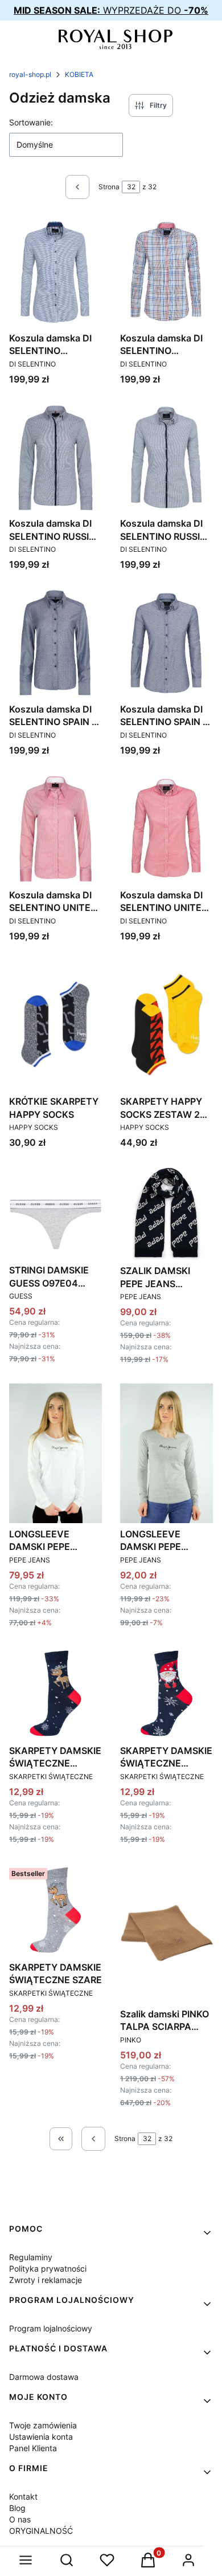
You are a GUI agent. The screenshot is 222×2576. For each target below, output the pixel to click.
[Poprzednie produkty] (93, 2139)
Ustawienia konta (41, 2437)
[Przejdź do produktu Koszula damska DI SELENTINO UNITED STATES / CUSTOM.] (55, 829)
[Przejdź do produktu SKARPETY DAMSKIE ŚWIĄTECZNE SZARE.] (55, 1910)
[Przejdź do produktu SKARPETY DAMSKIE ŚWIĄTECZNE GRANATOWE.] (55, 1693)
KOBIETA (79, 74)
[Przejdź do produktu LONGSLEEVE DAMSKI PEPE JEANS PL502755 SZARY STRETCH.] (166, 1453)
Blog (17, 2508)
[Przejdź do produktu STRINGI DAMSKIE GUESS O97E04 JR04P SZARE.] (55, 1213)
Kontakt (23, 2496)
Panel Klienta (33, 2448)
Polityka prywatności (48, 2268)
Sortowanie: (31, 122)
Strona (109, 187)
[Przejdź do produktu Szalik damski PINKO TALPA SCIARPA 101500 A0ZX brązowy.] (166, 1933)
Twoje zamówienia (43, 2425)
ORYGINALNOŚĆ (41, 2531)
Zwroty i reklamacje (46, 2280)
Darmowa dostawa (44, 2377)
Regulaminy (31, 2257)
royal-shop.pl (30, 74)
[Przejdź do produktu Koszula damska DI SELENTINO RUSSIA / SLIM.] (166, 458)
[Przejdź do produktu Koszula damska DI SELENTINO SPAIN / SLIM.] (166, 643)
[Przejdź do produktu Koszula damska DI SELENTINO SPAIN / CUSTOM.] (55, 643)
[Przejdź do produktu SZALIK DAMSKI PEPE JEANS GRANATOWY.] (166, 1213)
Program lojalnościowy (51, 2328)
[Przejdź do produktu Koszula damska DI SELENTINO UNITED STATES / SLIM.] (166, 829)
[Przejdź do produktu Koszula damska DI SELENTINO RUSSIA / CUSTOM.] (55, 458)
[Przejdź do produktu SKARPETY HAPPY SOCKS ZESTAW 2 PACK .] (166, 1025)
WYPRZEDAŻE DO (111, 10)
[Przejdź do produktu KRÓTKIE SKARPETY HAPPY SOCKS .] (55, 1025)
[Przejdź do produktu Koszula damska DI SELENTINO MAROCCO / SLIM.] (55, 272)
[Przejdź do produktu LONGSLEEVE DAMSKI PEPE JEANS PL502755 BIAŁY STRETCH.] (55, 1453)
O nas (20, 2519)
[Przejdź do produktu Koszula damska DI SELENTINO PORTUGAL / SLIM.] (166, 272)
